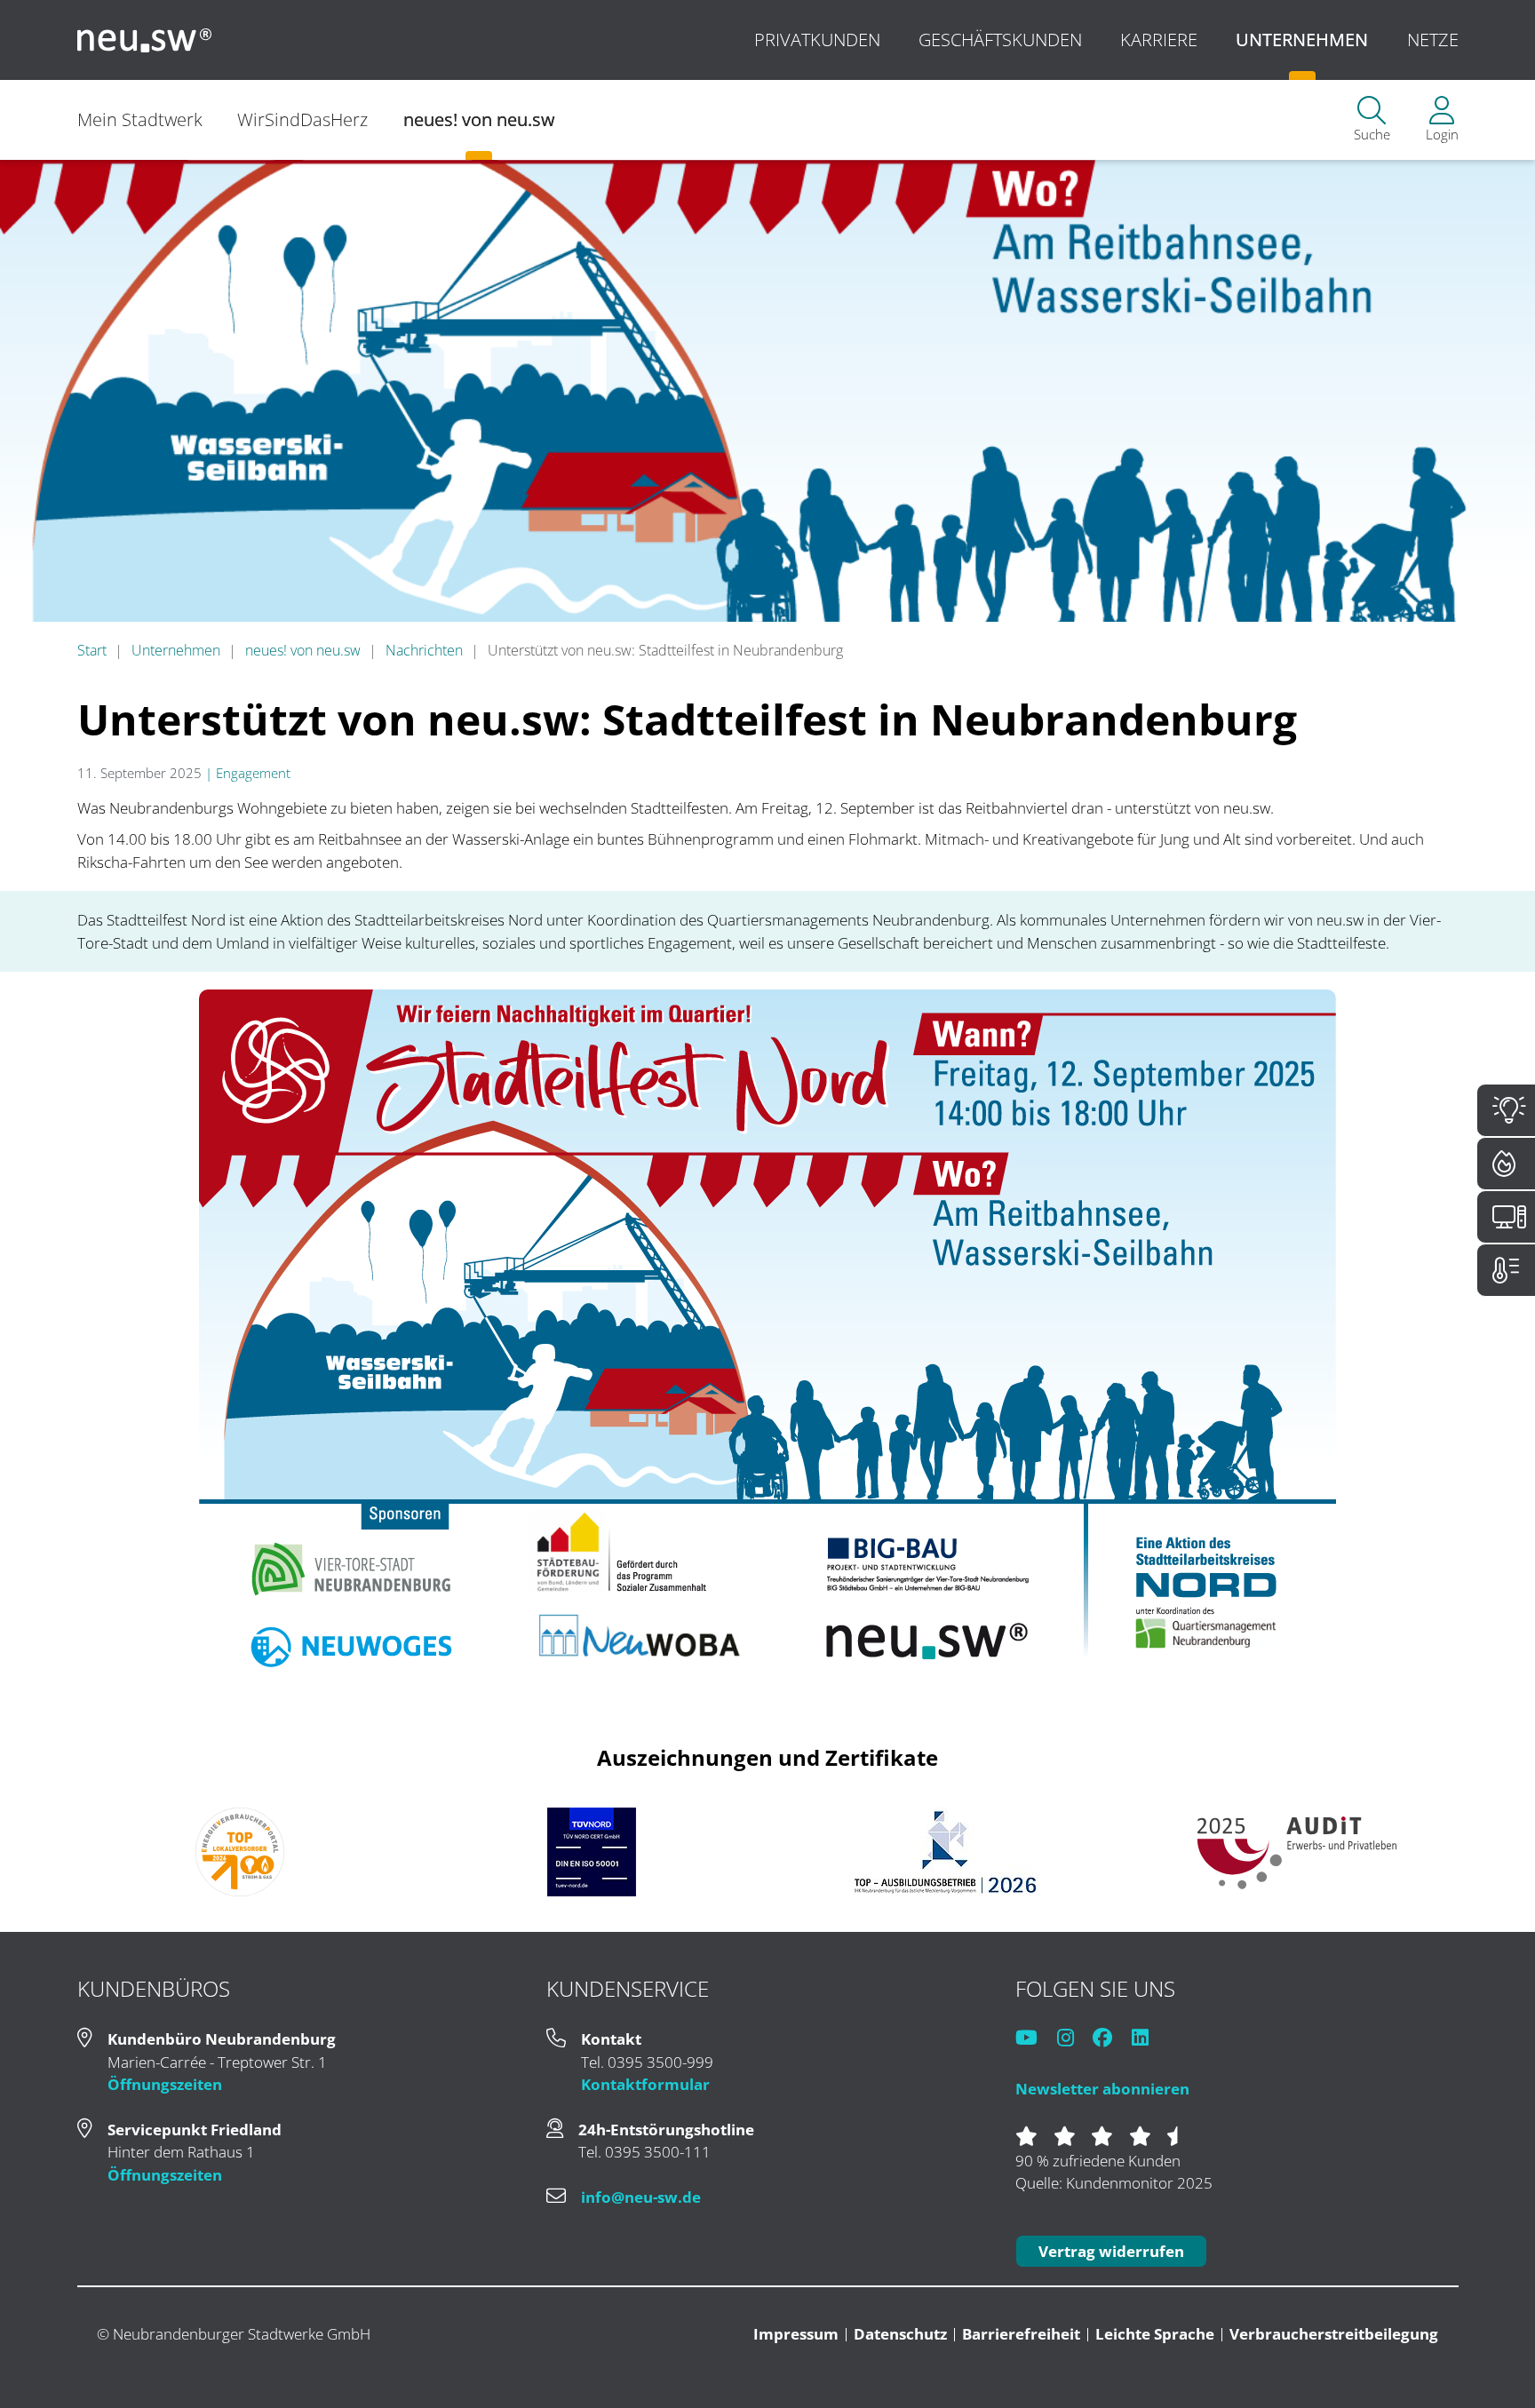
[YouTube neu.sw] (1034, 2039)
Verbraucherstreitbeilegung (1334, 2334)
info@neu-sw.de (641, 2197)
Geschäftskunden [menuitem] (1000, 40)
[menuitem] (1372, 120)
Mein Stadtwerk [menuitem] (140, 119)
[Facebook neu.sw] (1110, 2039)
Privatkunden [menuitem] (817, 40)
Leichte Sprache (1155, 2334)
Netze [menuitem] (1433, 40)
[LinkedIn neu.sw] (1148, 2039)
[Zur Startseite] (145, 40)
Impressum (796, 2334)
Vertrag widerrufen (1111, 2251)
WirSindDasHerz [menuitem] (302, 119)
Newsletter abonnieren (1102, 2089)
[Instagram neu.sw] (1074, 2039)
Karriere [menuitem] (1159, 40)
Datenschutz (900, 2334)
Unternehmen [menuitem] (1302, 40)
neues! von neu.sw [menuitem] (479, 119)
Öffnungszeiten (165, 2084)
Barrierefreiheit (1021, 2334)
